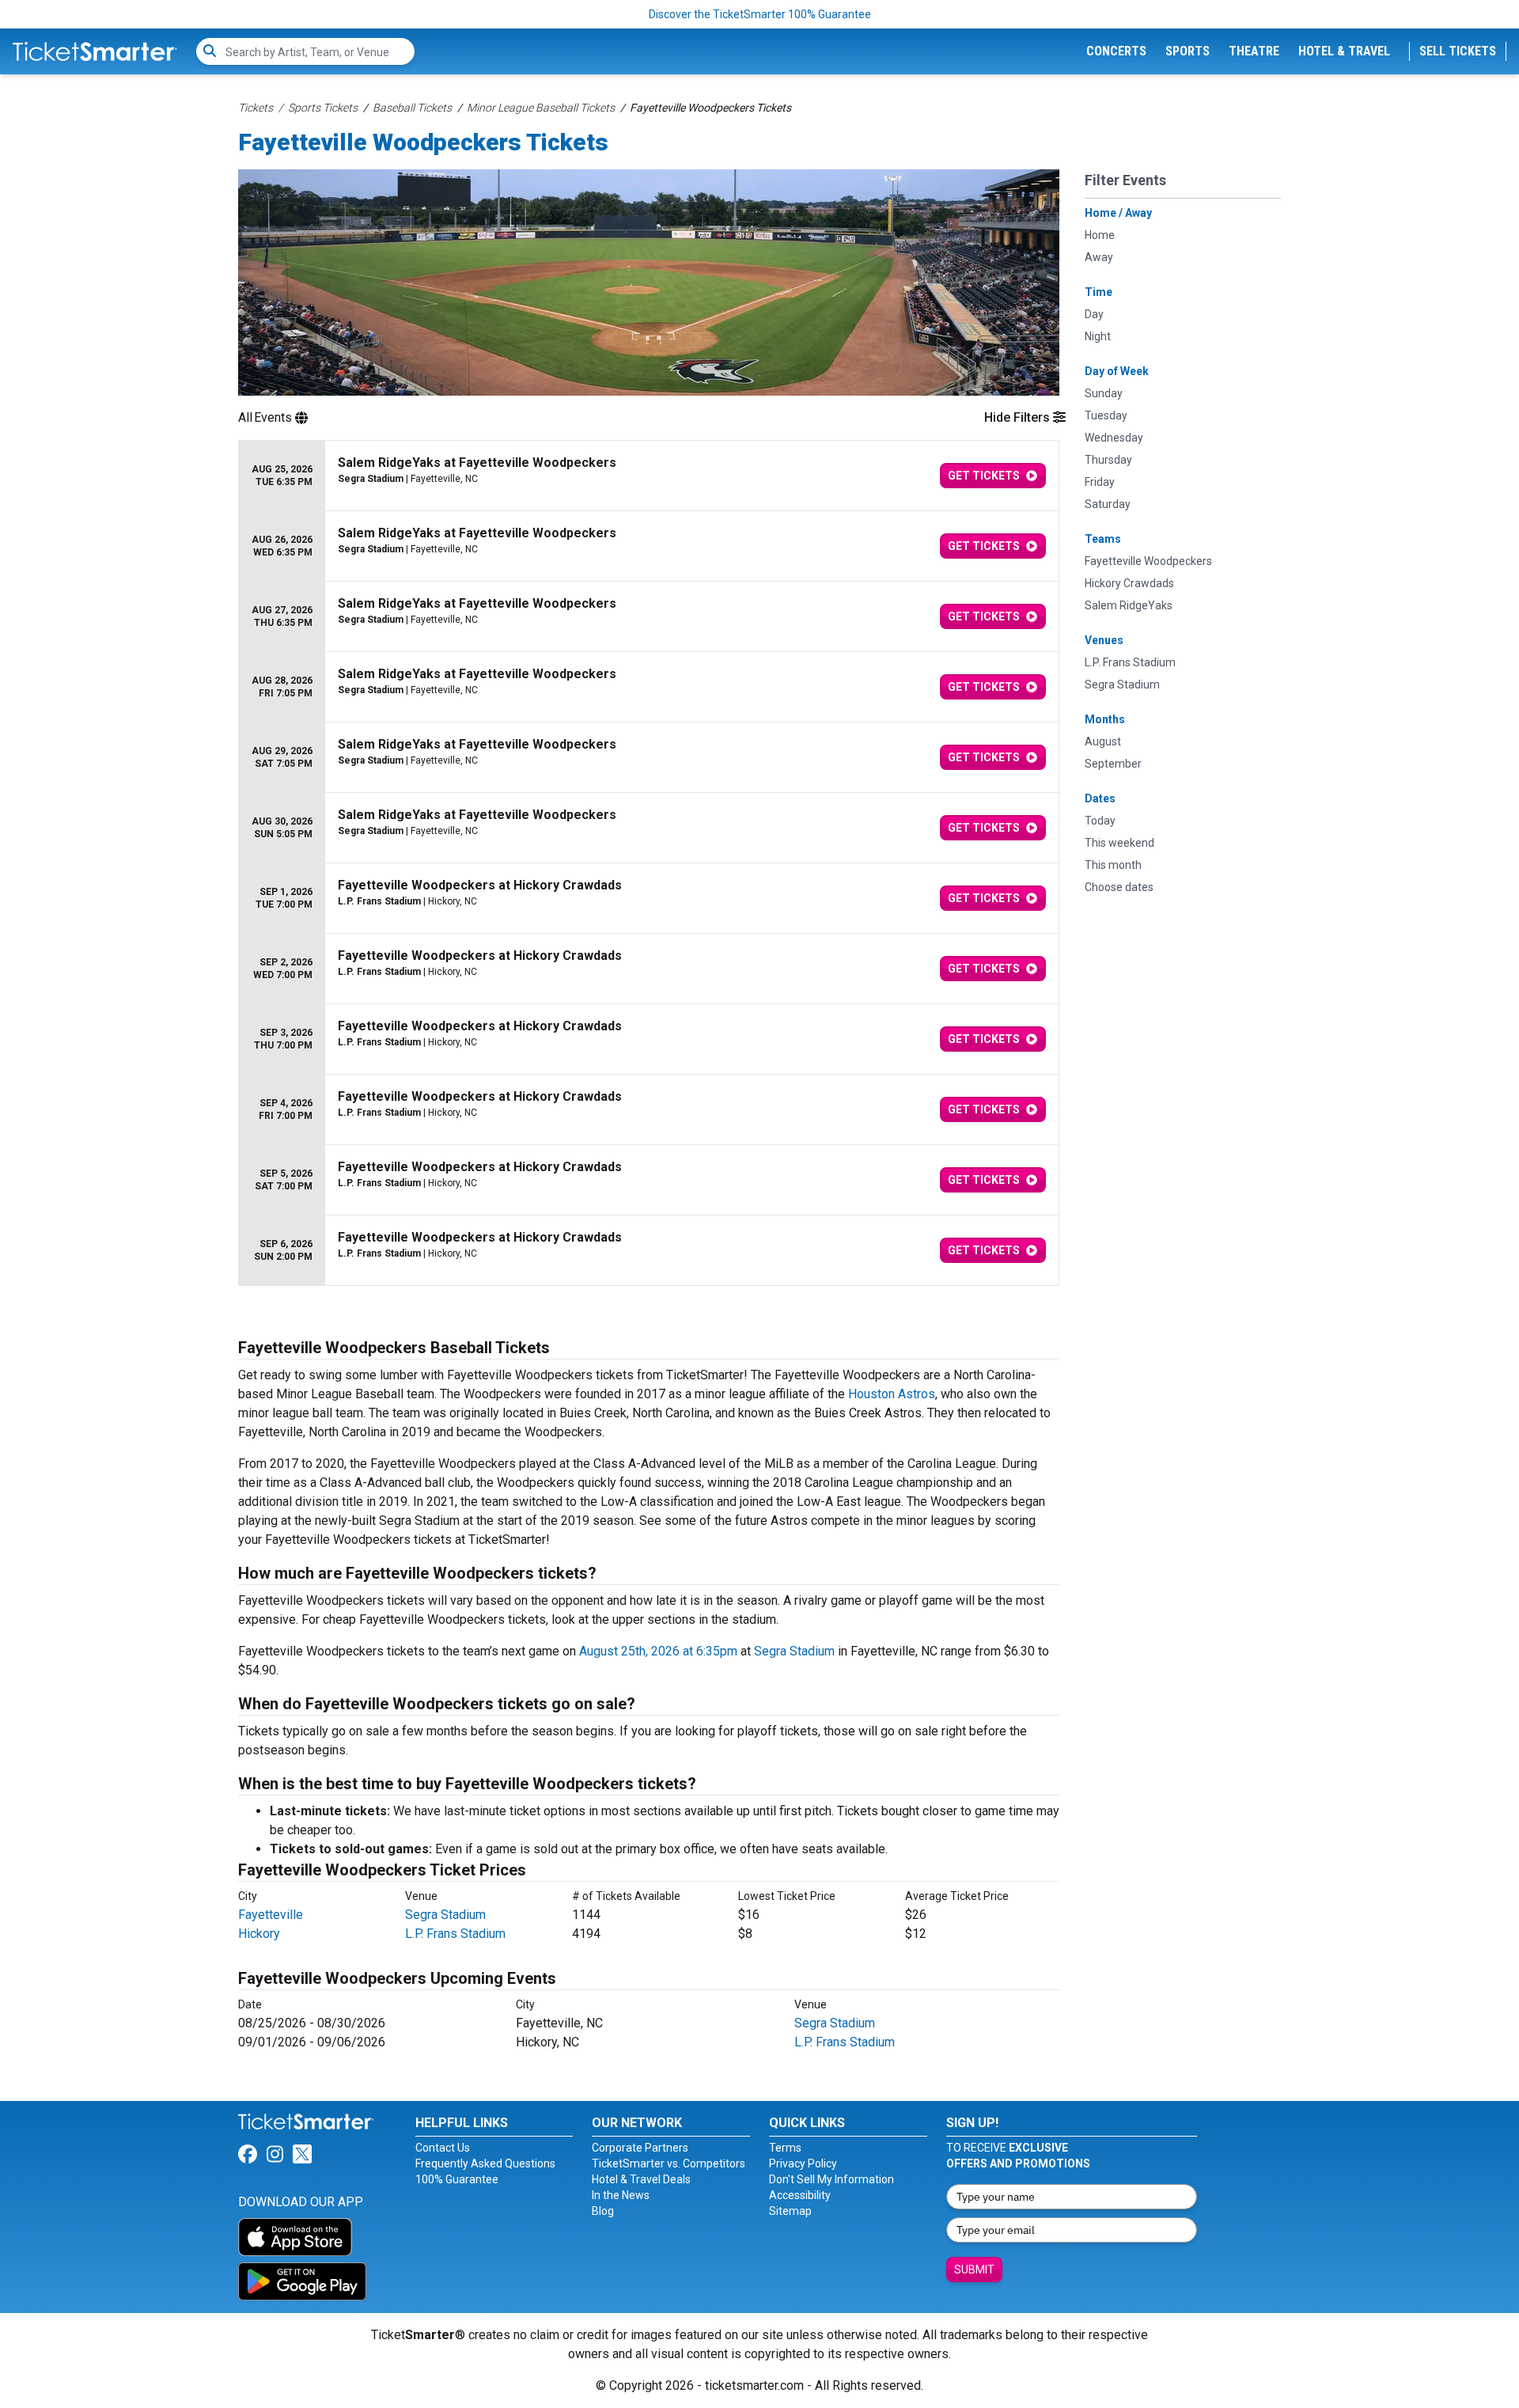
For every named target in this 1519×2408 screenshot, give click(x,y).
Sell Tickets (1458, 51)
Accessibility (800, 2195)
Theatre (1254, 51)
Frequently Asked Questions (485, 2163)
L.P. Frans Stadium (455, 1934)
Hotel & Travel (1344, 51)
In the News (621, 2195)
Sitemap (790, 2211)
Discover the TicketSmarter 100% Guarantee (760, 14)
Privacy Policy (803, 2163)
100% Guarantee (457, 2179)
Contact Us (443, 2148)
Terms (785, 2148)
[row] (649, 476)
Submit (974, 2270)
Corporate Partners (640, 2148)
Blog (603, 2211)
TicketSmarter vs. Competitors (669, 2163)
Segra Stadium (794, 1651)
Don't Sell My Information (831, 2179)
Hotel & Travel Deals (641, 2179)
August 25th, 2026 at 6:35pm (658, 1651)
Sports (1188, 51)
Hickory (259, 1934)
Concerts (1116, 51)
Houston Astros (892, 1394)
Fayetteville (271, 1915)
